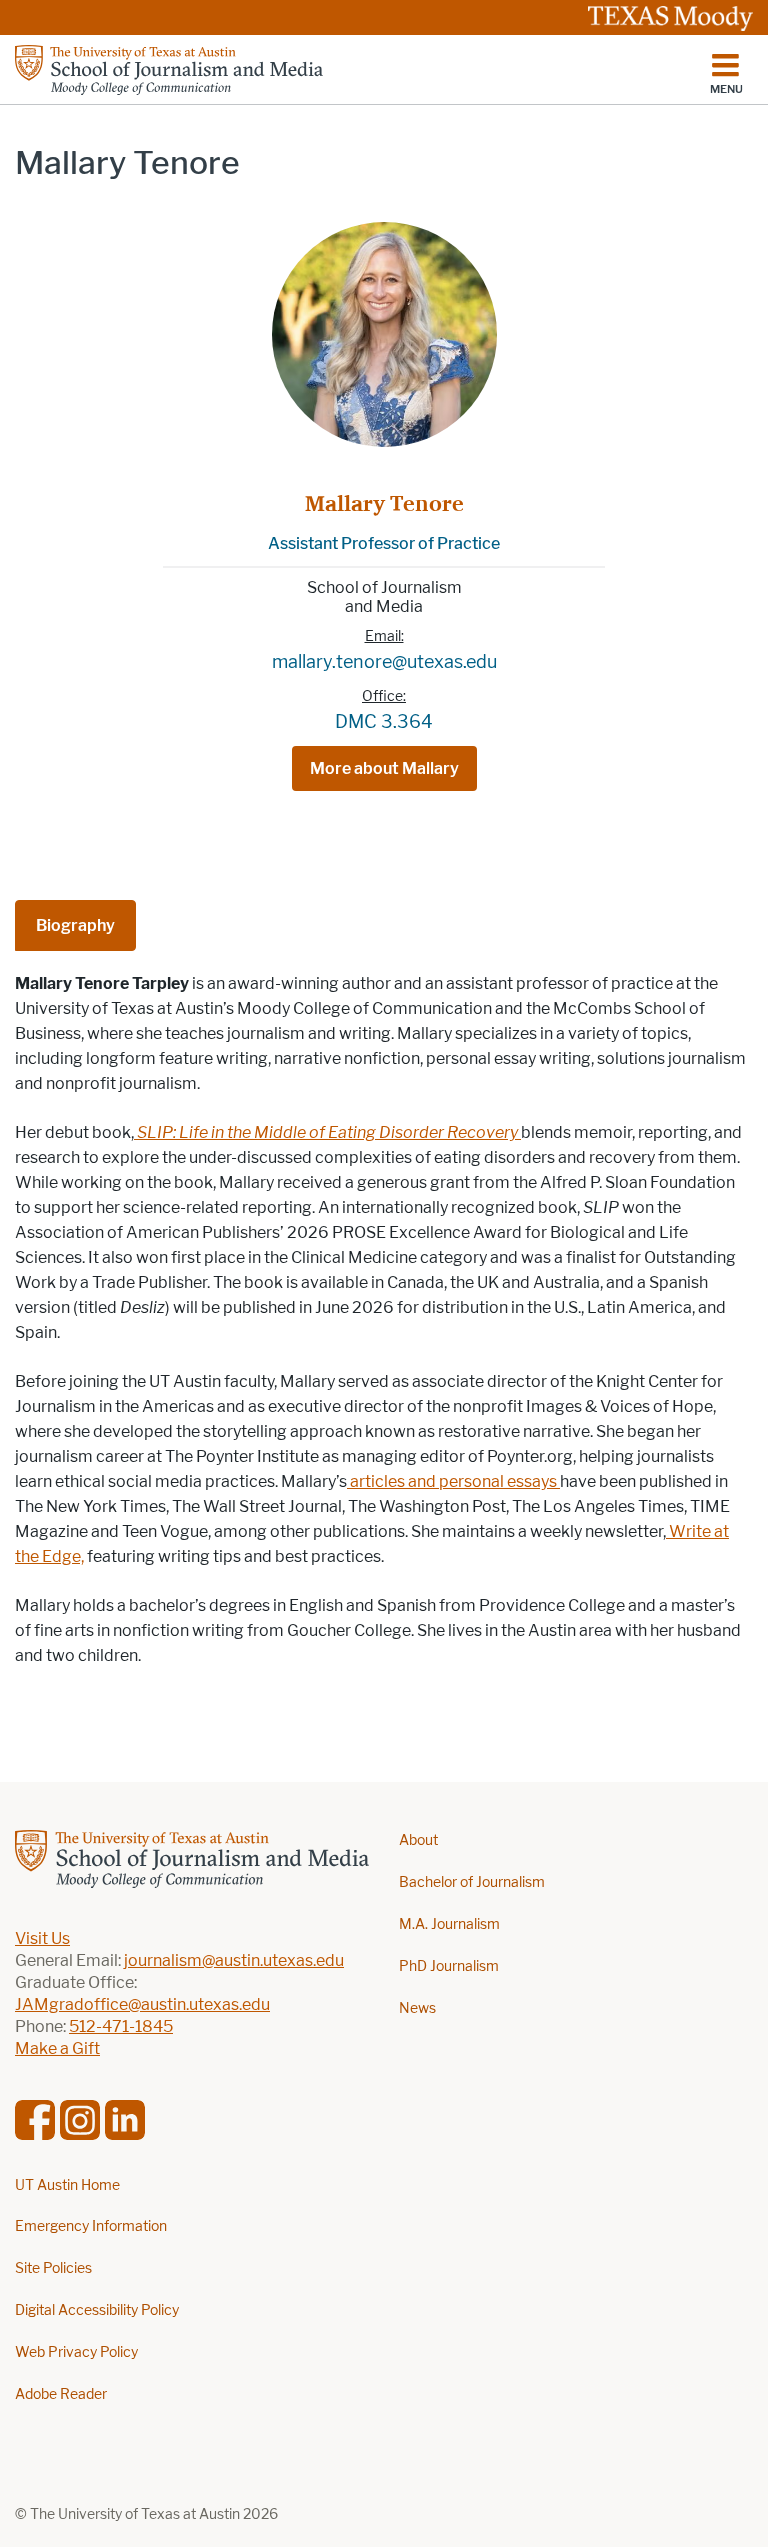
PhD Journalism (449, 1966)
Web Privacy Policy (76, 2352)
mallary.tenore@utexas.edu (384, 662)
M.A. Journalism (449, 1924)
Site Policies (53, 2268)
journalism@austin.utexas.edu (234, 1960)
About (418, 1840)
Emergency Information (91, 2226)
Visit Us (42, 1938)
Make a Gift (57, 2048)
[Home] (169, 70)
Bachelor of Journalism (472, 1882)
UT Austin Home (67, 2185)
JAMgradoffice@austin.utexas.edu (142, 2004)
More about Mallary (384, 768)
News (417, 2008)
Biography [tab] (75, 925)
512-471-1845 (121, 2026)
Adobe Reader (61, 2394)
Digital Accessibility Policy (97, 2310)
